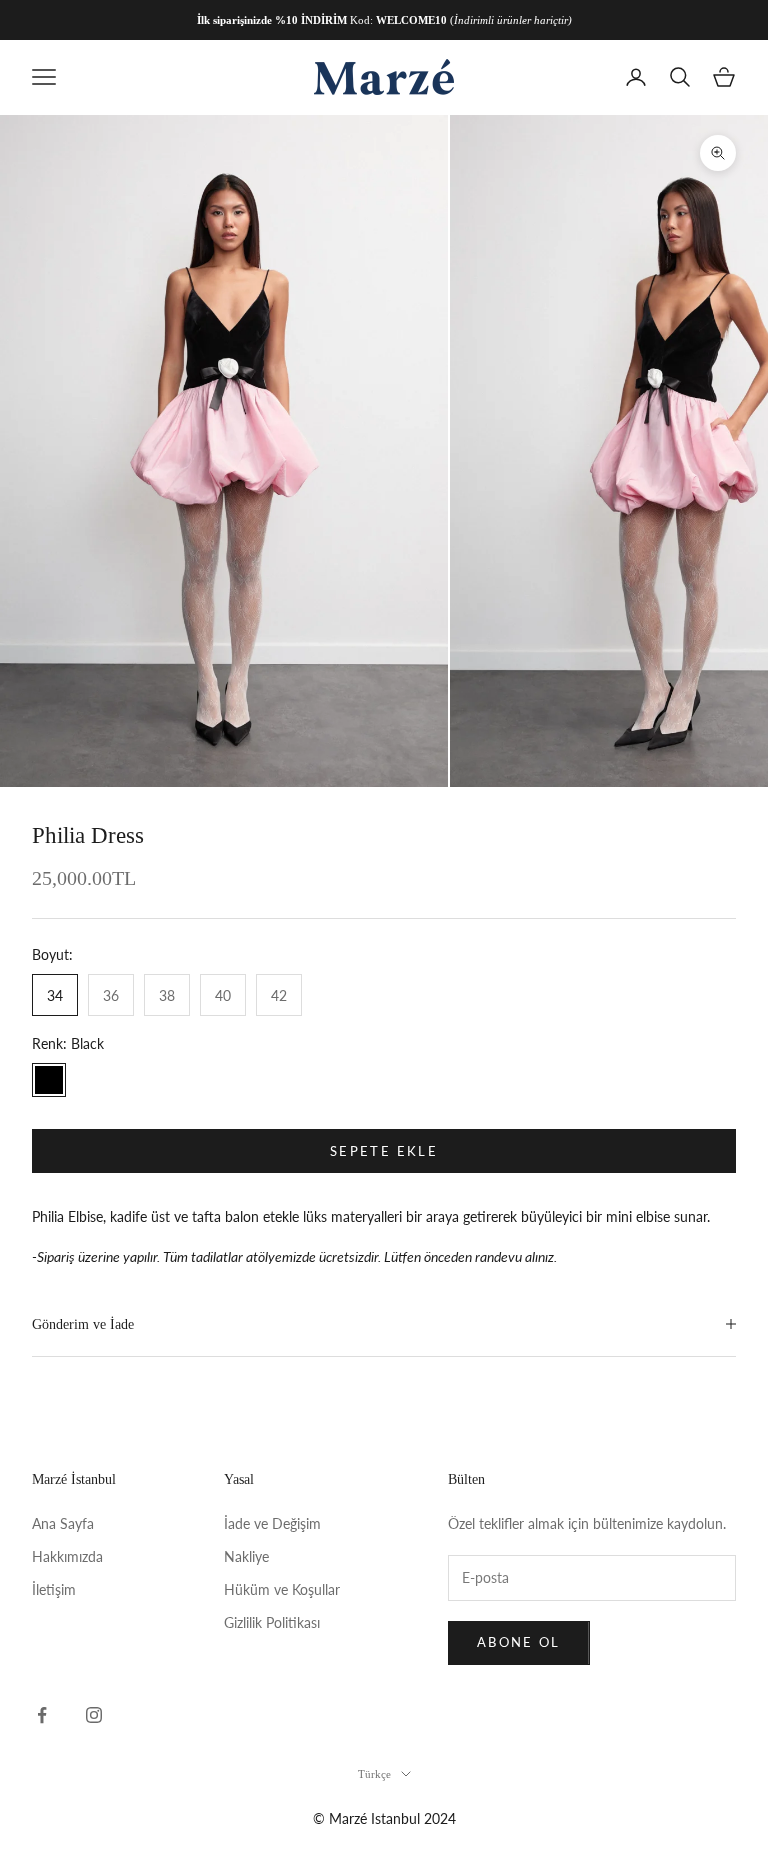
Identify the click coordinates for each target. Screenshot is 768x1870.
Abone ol (519, 1642)
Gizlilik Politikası (272, 1622)
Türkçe (374, 1774)
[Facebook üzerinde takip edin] (42, 1715)
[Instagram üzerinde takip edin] (94, 1715)
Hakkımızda (67, 1556)
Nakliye (246, 1556)
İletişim (54, 1589)
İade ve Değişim (272, 1523)
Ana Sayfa (63, 1523)
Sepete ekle (384, 1151)
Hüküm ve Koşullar (282, 1589)
